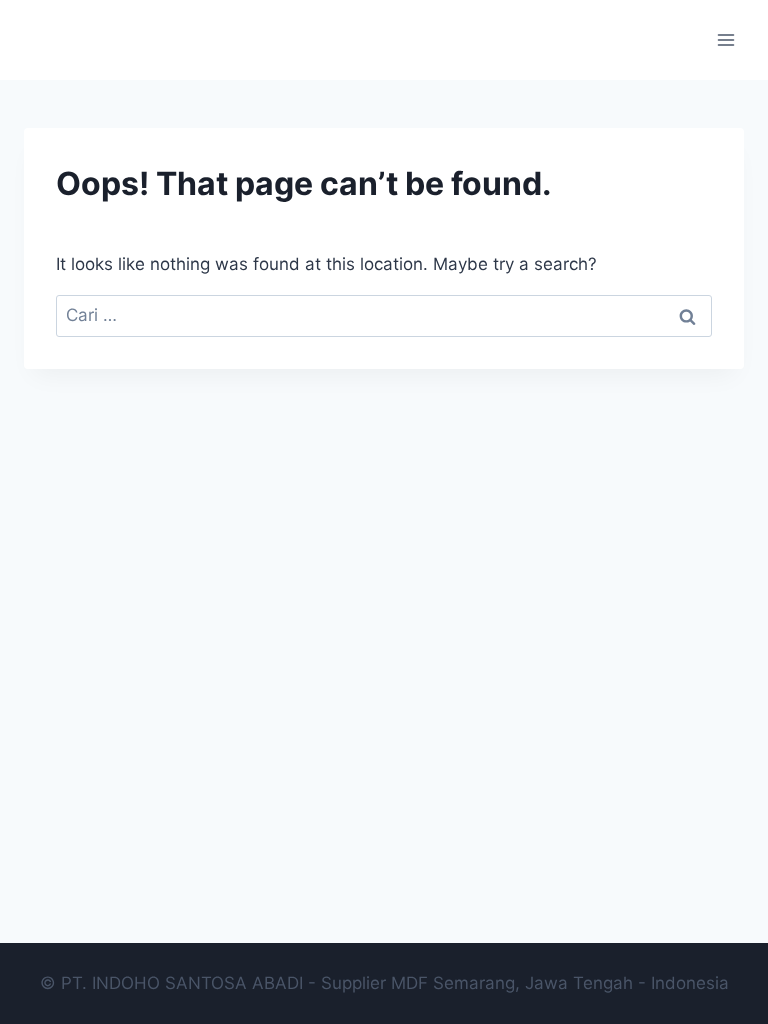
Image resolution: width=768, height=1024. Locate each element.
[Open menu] (725, 39)
